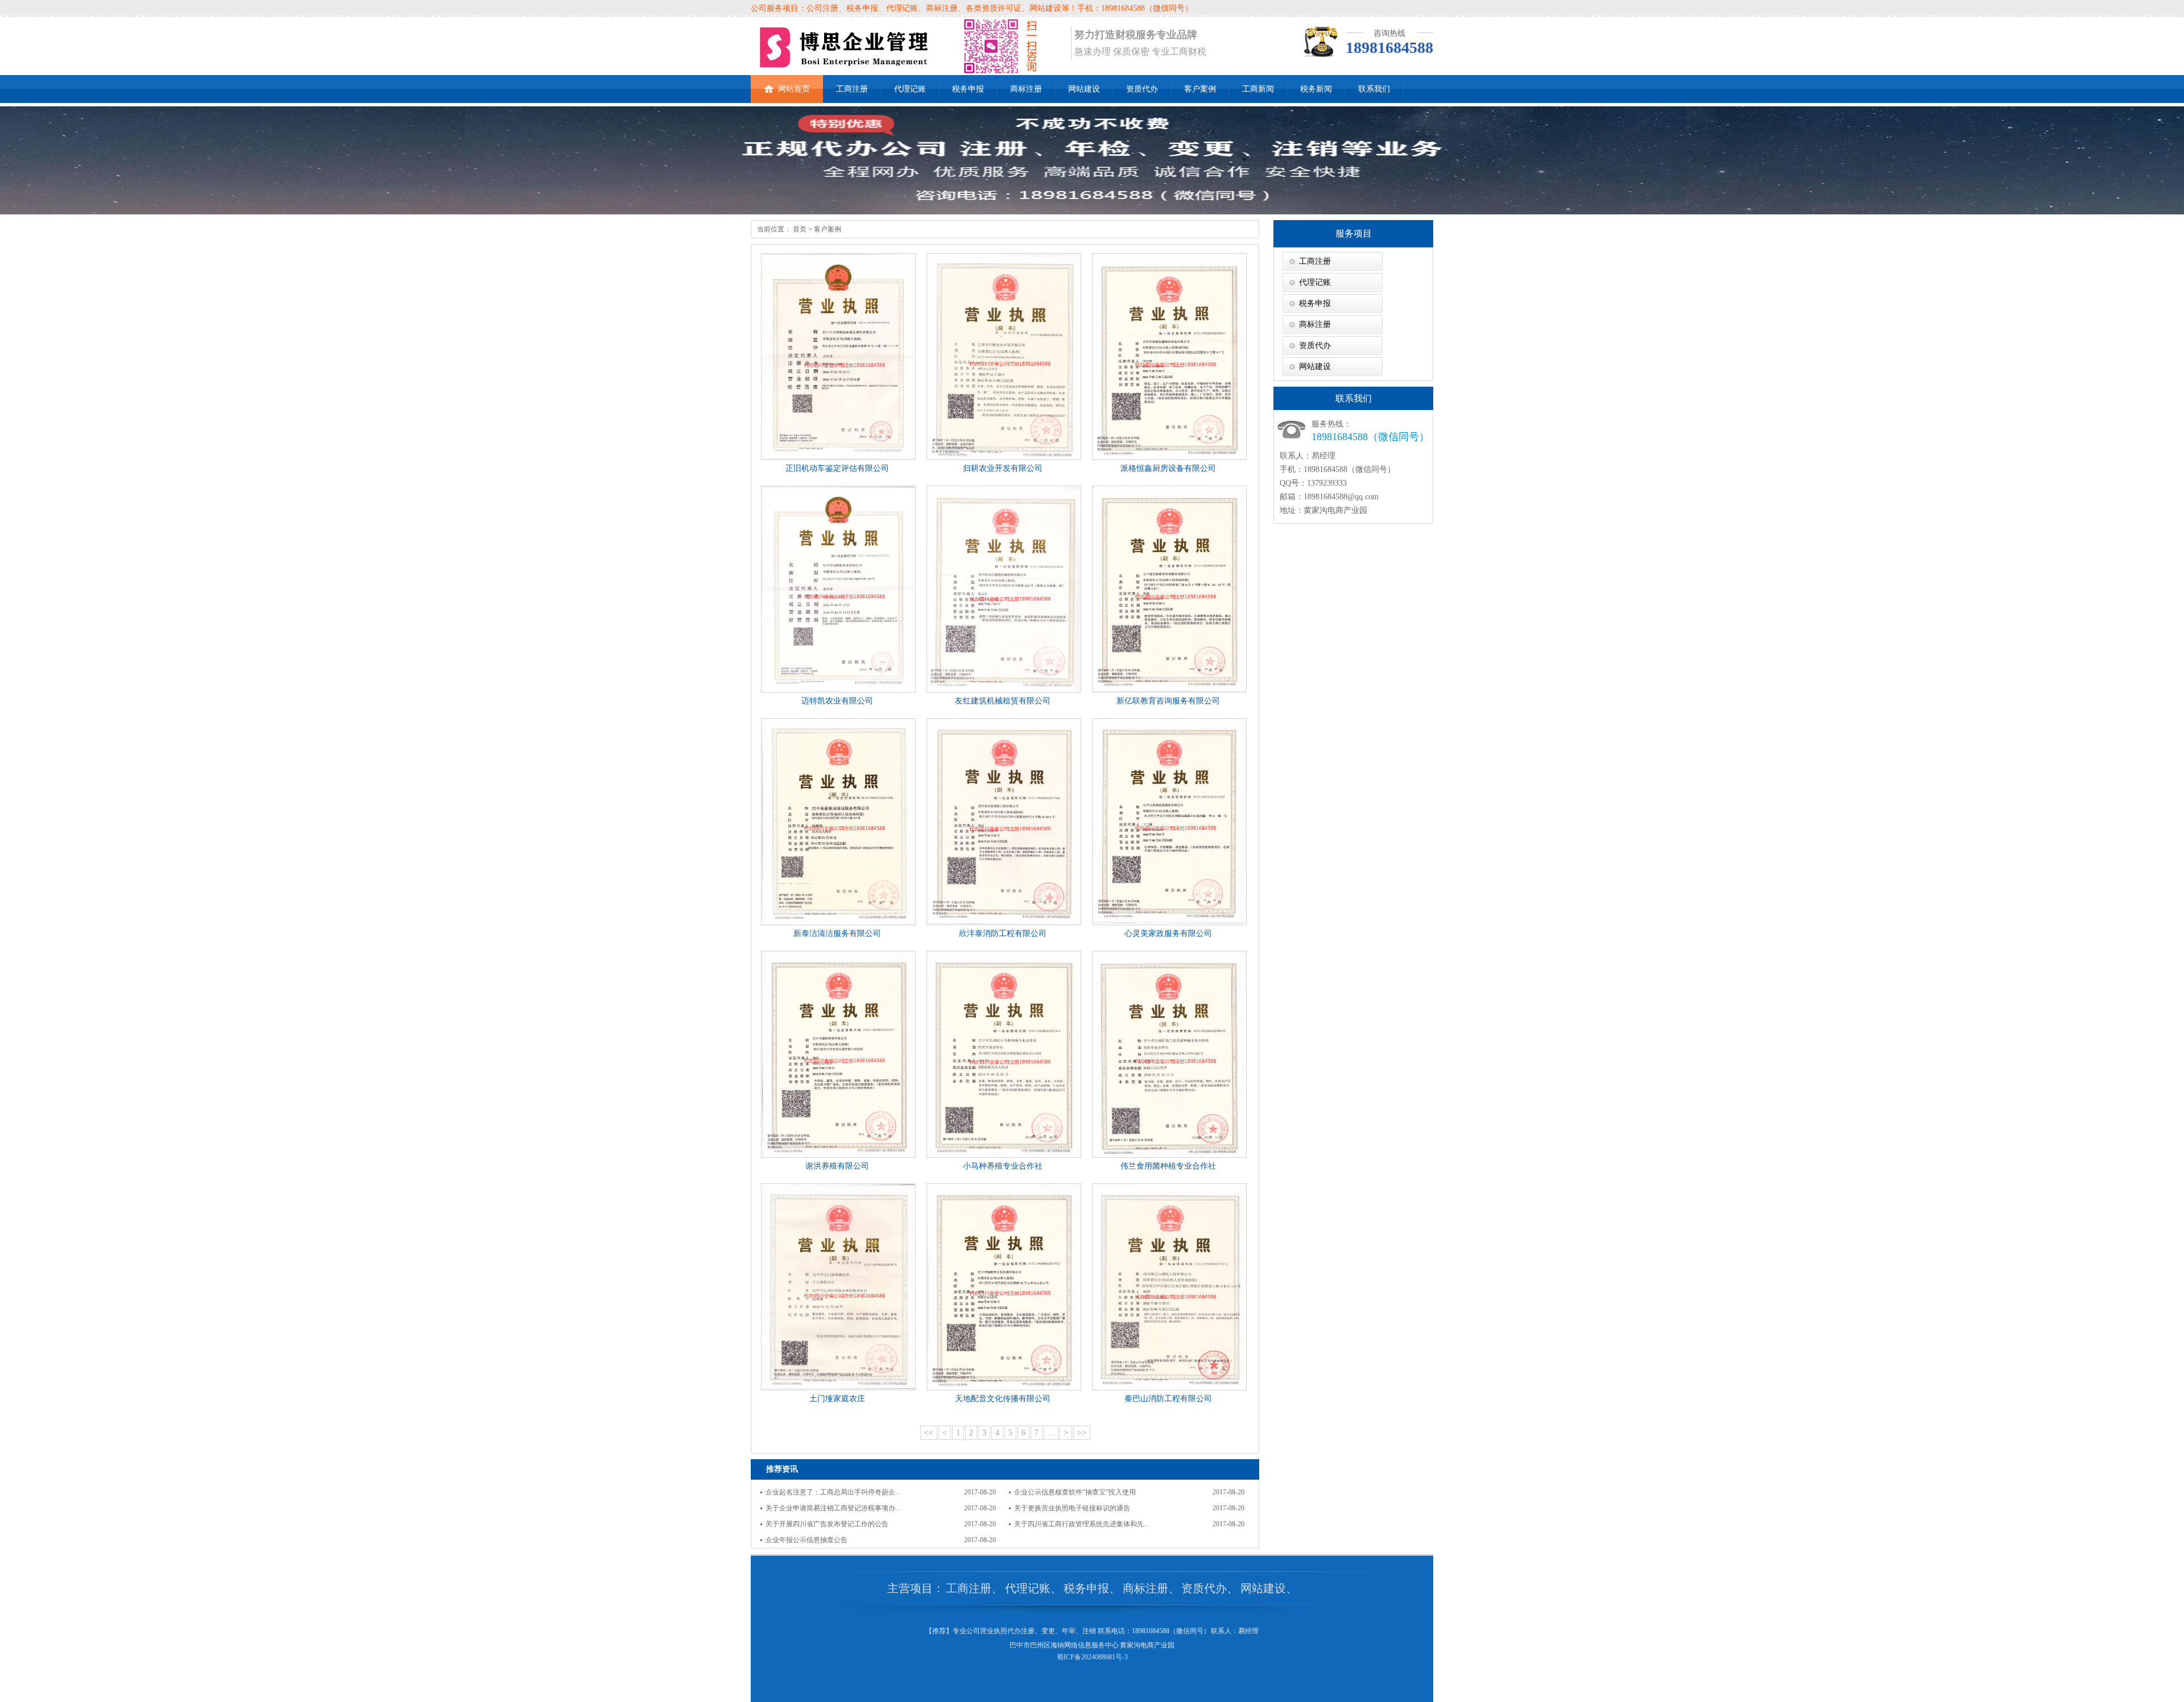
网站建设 (1084, 89)
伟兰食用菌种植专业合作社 (1168, 1166)
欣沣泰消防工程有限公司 (1003, 933)
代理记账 (910, 89)
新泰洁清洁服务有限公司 (837, 933)
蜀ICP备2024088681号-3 (1092, 1657)
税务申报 (968, 89)
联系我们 (1374, 89)
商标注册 (1026, 89)
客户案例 (1200, 89)
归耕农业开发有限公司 (1003, 468)
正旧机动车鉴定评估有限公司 (837, 468)
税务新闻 (1316, 89)
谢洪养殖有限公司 (837, 1166)
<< (929, 1433)
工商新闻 (1258, 89)
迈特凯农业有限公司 (837, 701)
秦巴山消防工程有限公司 (1168, 1399)
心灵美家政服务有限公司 (1168, 933)
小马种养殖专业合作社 (1003, 1166)
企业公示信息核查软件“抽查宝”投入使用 (1075, 1492)
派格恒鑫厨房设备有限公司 (1168, 468)
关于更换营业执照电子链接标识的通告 (1072, 1508)
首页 (799, 229)
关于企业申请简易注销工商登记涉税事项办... (833, 1508)
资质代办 (1142, 89)
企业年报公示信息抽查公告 (806, 1540)
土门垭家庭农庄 (837, 1399)
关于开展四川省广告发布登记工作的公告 (827, 1524)
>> (1082, 1433)
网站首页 (794, 89)
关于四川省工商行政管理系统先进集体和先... (1081, 1524)
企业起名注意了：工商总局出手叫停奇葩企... (833, 1492)
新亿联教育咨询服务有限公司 (1168, 701)
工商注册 (852, 89)
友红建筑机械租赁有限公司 (1003, 701)
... (1051, 1433)
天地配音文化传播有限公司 (1003, 1399)
